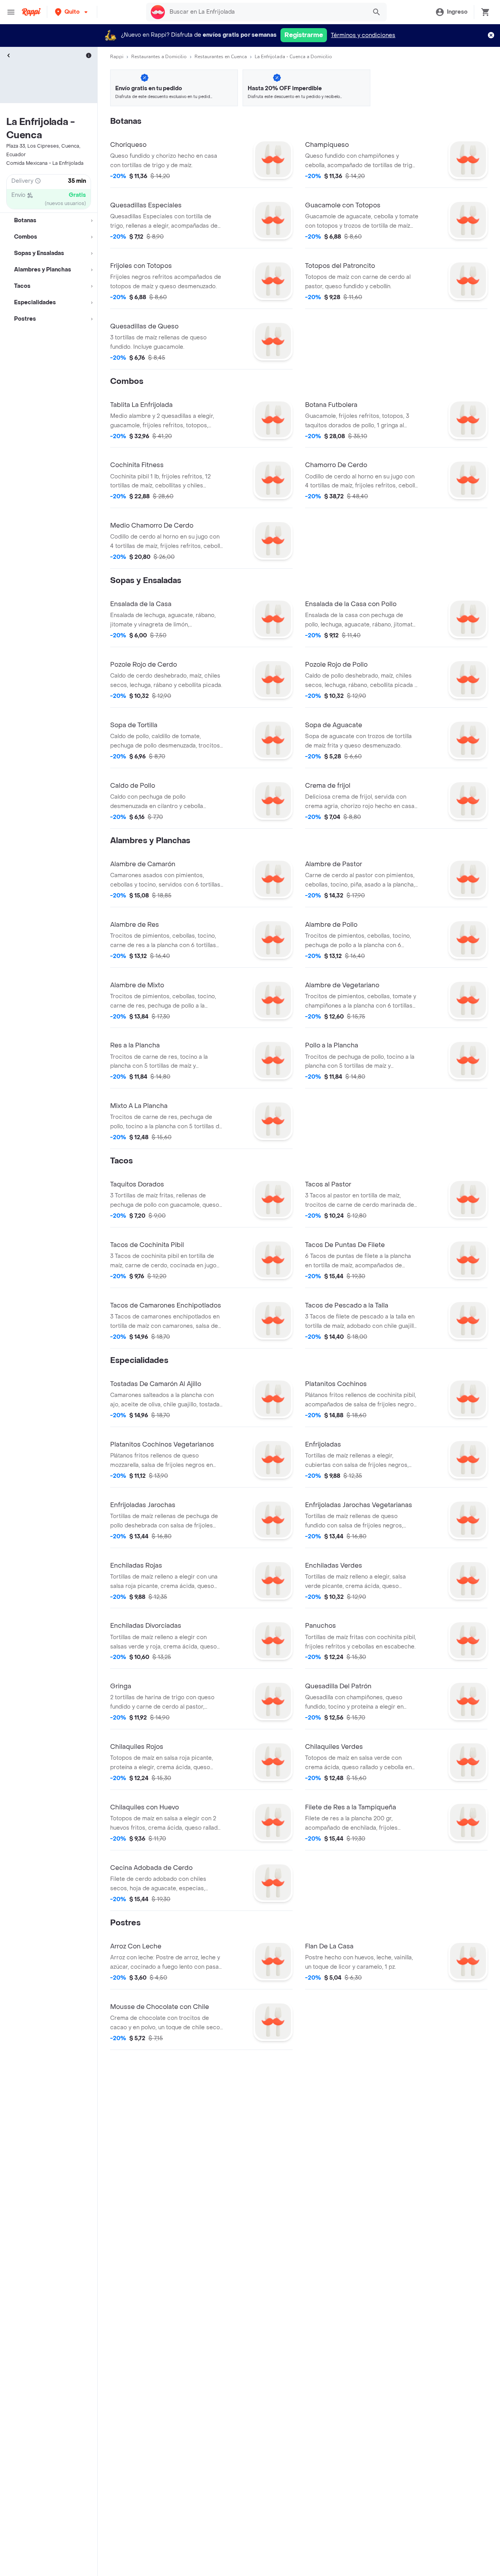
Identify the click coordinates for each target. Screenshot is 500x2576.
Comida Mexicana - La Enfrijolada (45, 163)
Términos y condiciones (363, 35)
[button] (72, 12)
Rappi (117, 57)
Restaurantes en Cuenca (221, 57)
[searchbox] (266, 12)
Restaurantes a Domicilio (159, 57)
